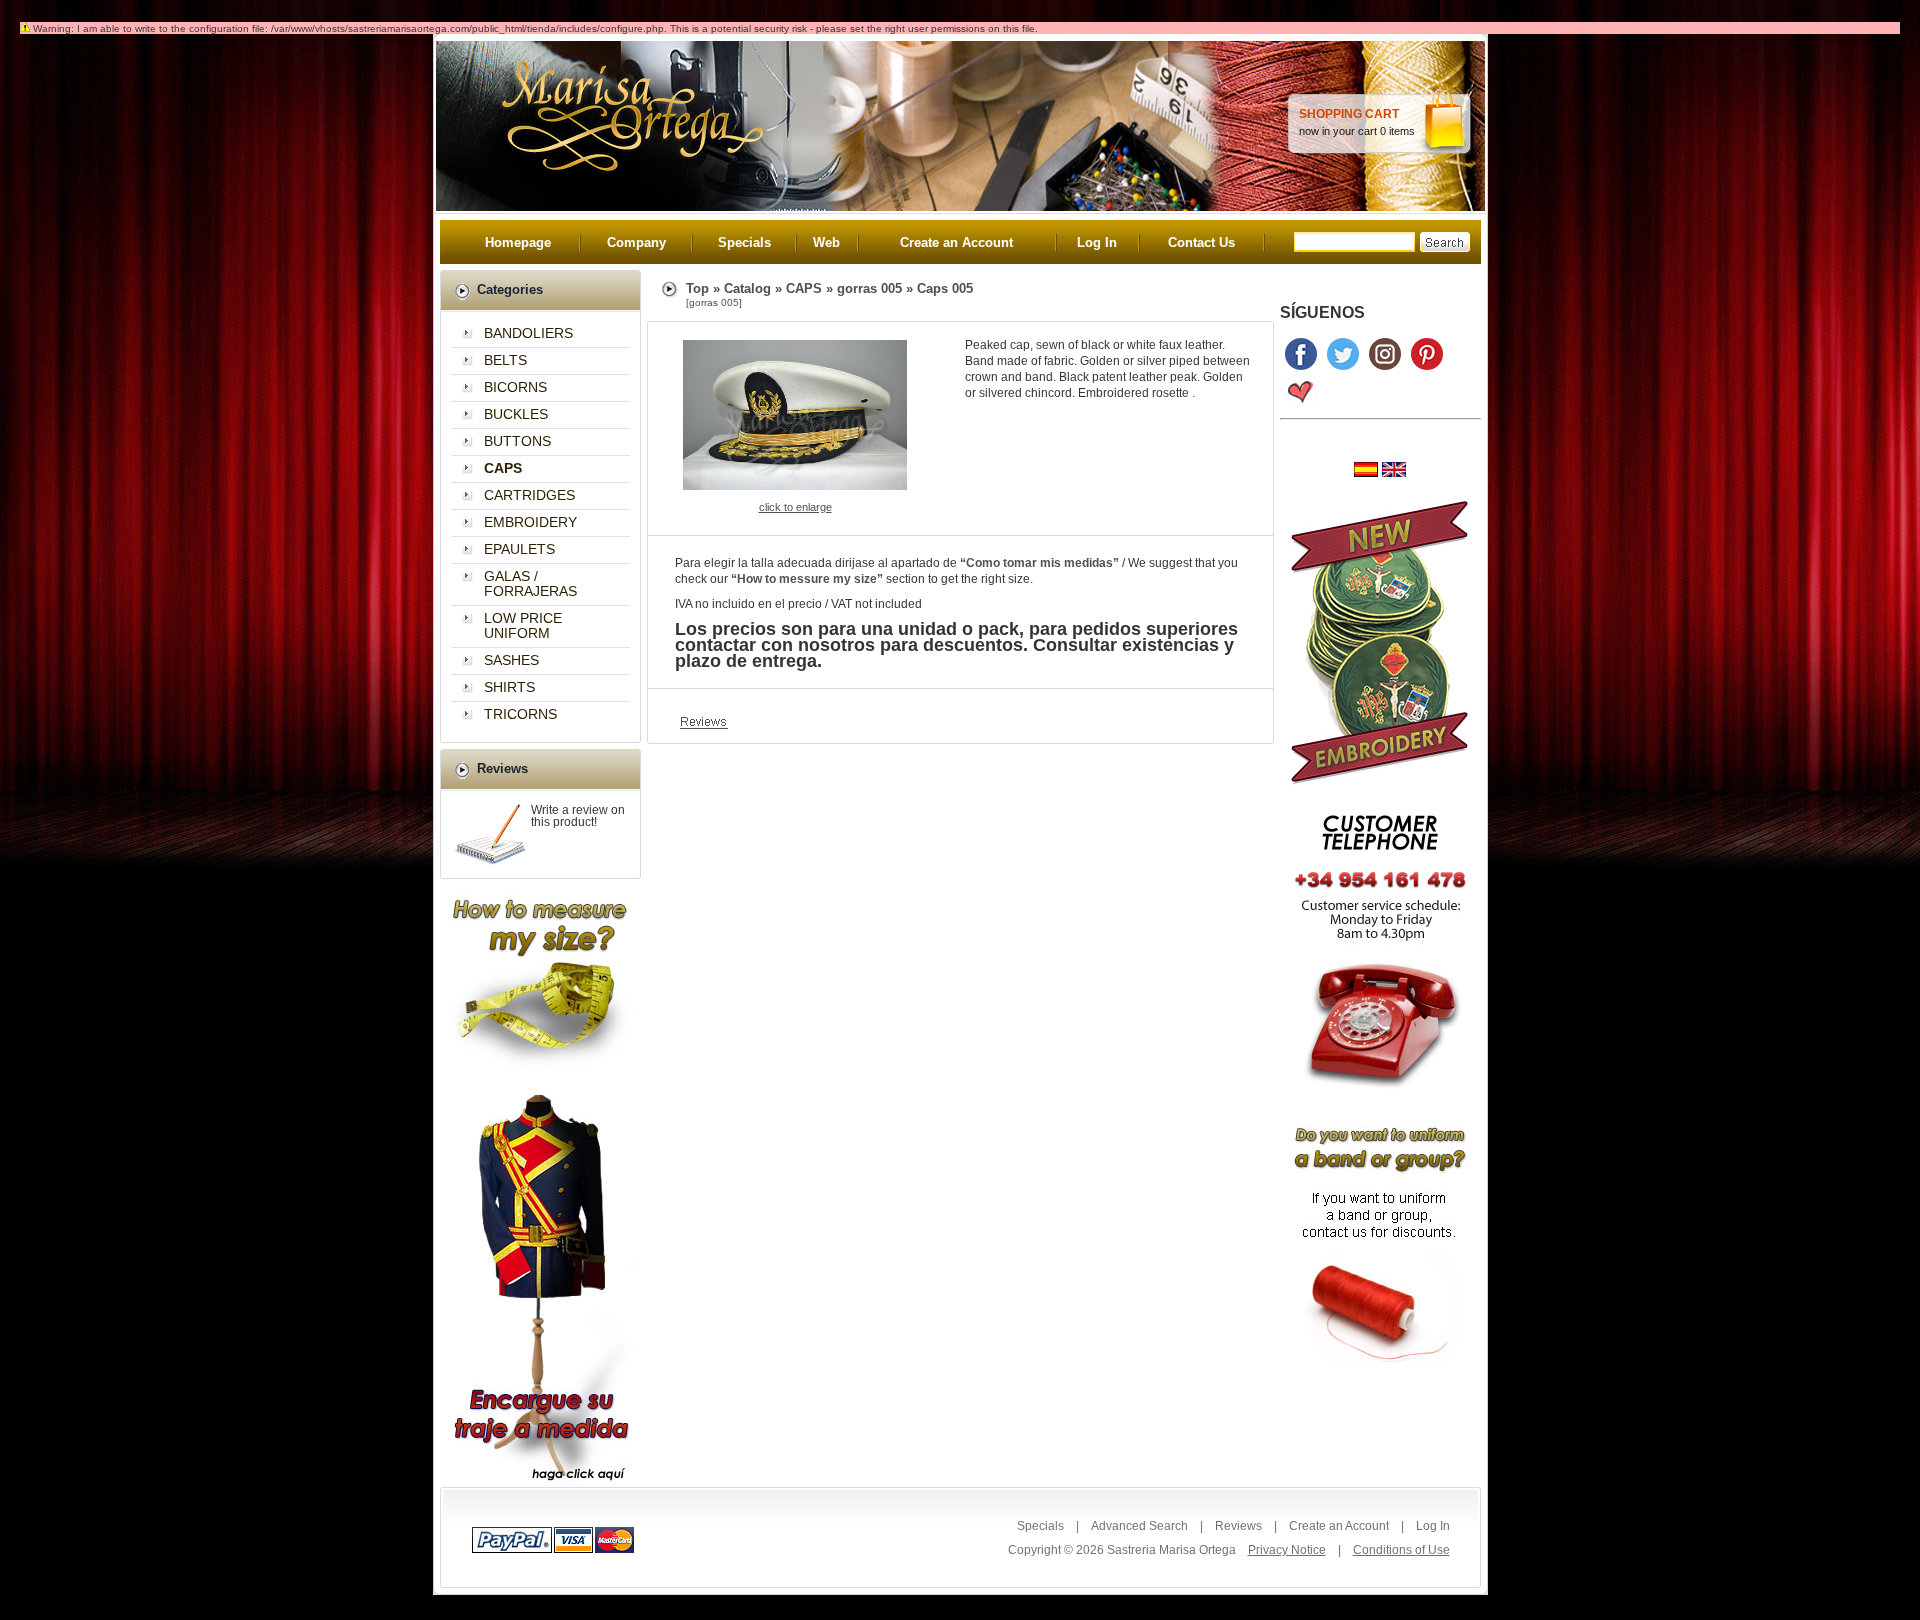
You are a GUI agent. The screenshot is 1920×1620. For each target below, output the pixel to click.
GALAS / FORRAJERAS (530, 583)
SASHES (511, 660)
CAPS (804, 288)
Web (826, 242)
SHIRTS (509, 687)
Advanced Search (1139, 1526)
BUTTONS (517, 441)
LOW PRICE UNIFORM (523, 625)
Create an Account (956, 242)
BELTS (505, 360)
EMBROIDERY (530, 522)
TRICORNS (520, 714)
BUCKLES (516, 414)
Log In (1097, 242)
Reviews (1238, 1526)
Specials (744, 242)
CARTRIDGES (529, 495)
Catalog (747, 288)
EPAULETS (519, 549)
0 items (1397, 131)
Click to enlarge (795, 507)
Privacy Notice (1287, 1550)
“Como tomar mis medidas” (1039, 563)
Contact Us (1201, 242)
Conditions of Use (1401, 1550)
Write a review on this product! (578, 816)
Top (697, 288)
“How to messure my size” (807, 579)
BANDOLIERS (528, 333)
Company (636, 242)
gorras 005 (869, 288)
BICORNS (515, 387)
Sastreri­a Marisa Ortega (1171, 1550)
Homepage (518, 242)
